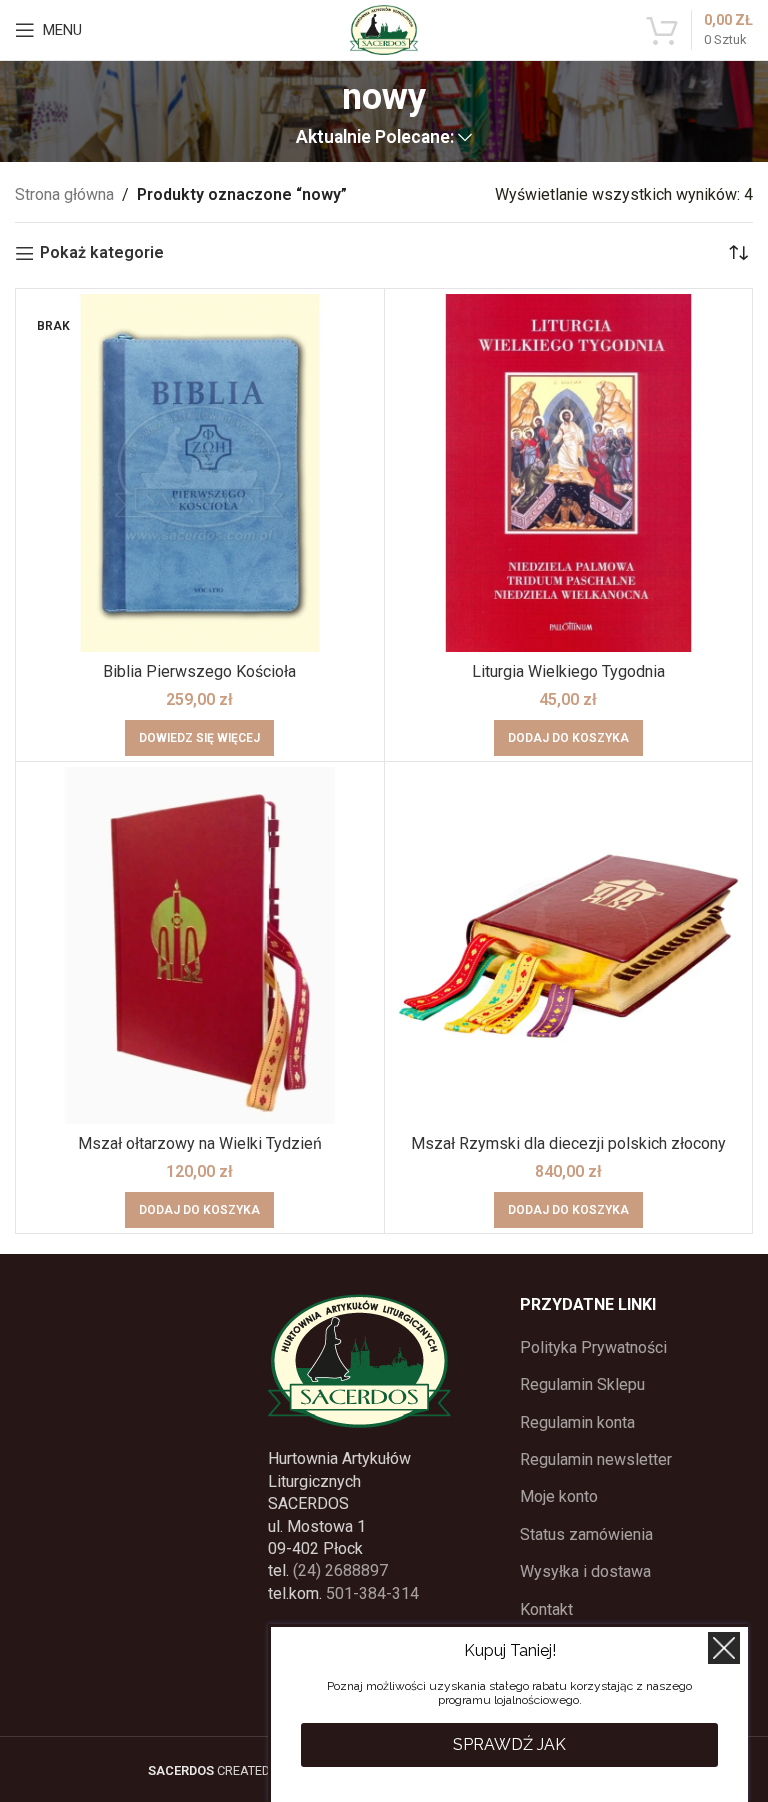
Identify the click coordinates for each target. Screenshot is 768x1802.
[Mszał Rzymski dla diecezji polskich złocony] (569, 946)
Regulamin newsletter (596, 1459)
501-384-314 (372, 1593)
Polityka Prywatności (593, 1347)
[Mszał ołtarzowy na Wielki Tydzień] (200, 946)
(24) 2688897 (340, 1570)
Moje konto (559, 1496)
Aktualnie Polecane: (375, 138)
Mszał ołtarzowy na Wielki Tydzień (200, 1143)
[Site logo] (384, 28)
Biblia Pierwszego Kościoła (199, 671)
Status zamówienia (586, 1534)
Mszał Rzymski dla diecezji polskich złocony (568, 1143)
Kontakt (546, 1609)
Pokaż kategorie (102, 253)
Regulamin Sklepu (582, 1384)
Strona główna (64, 194)
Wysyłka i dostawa (585, 1571)
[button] (568, 738)
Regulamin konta (577, 1422)
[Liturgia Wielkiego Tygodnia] (569, 473)
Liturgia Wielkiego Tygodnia (568, 671)
